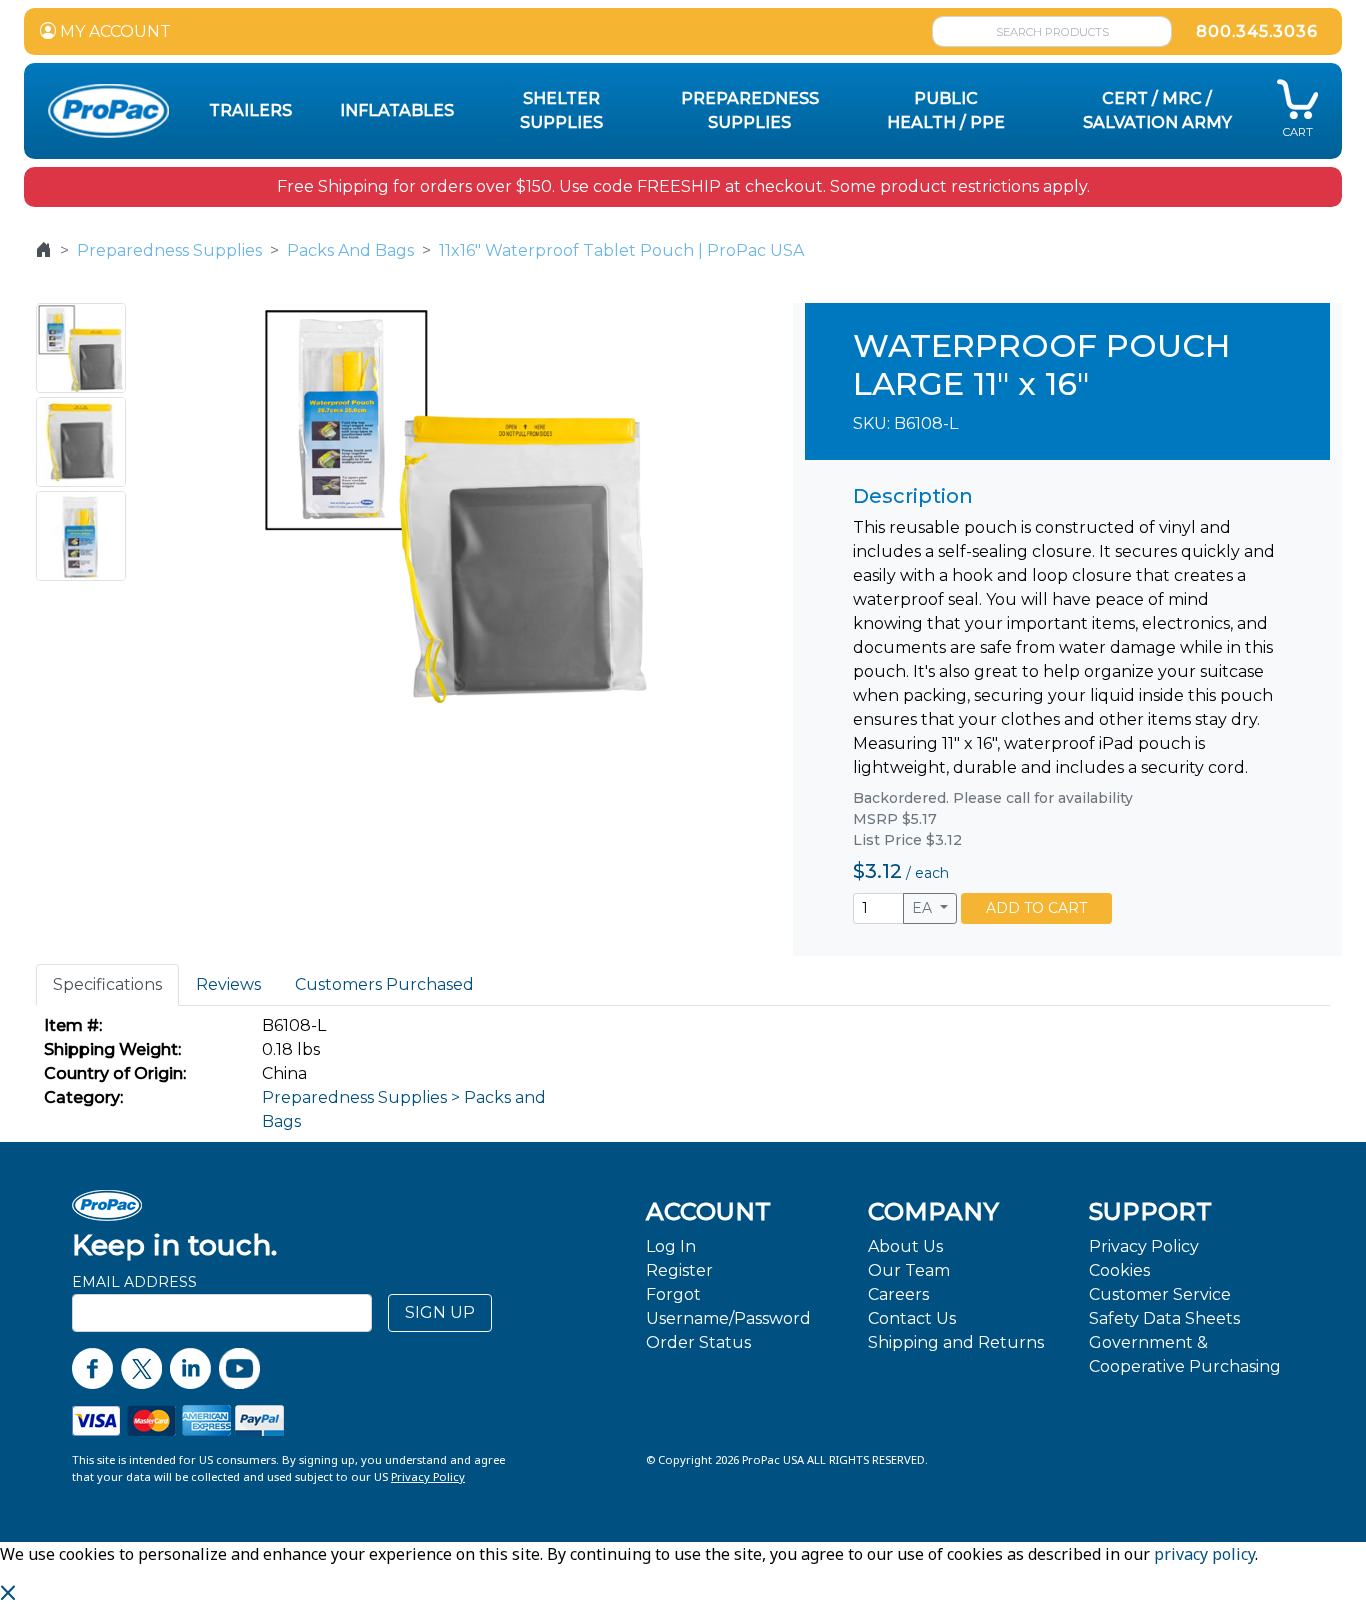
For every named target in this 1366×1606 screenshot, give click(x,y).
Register (679, 1270)
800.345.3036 (1257, 31)
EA (924, 908)
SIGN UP (440, 1312)
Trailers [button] (250, 110)
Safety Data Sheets (1164, 1318)
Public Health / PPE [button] (946, 110)
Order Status (698, 1342)
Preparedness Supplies (169, 250)
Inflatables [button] (397, 110)
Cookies (1119, 1270)
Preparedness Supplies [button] (750, 110)
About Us (905, 1246)
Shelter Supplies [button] (561, 110)
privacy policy (1204, 1554)
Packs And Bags (350, 250)
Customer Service (1160, 1294)
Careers (898, 1294)
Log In (671, 1246)
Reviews (228, 984)
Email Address (134, 1282)
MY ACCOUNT (113, 31)
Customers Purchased (384, 984)
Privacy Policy (1144, 1246)
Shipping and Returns (956, 1342)
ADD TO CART (1036, 908)
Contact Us (912, 1318)
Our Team (909, 1270)
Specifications (107, 984)
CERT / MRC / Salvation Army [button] (1157, 110)
